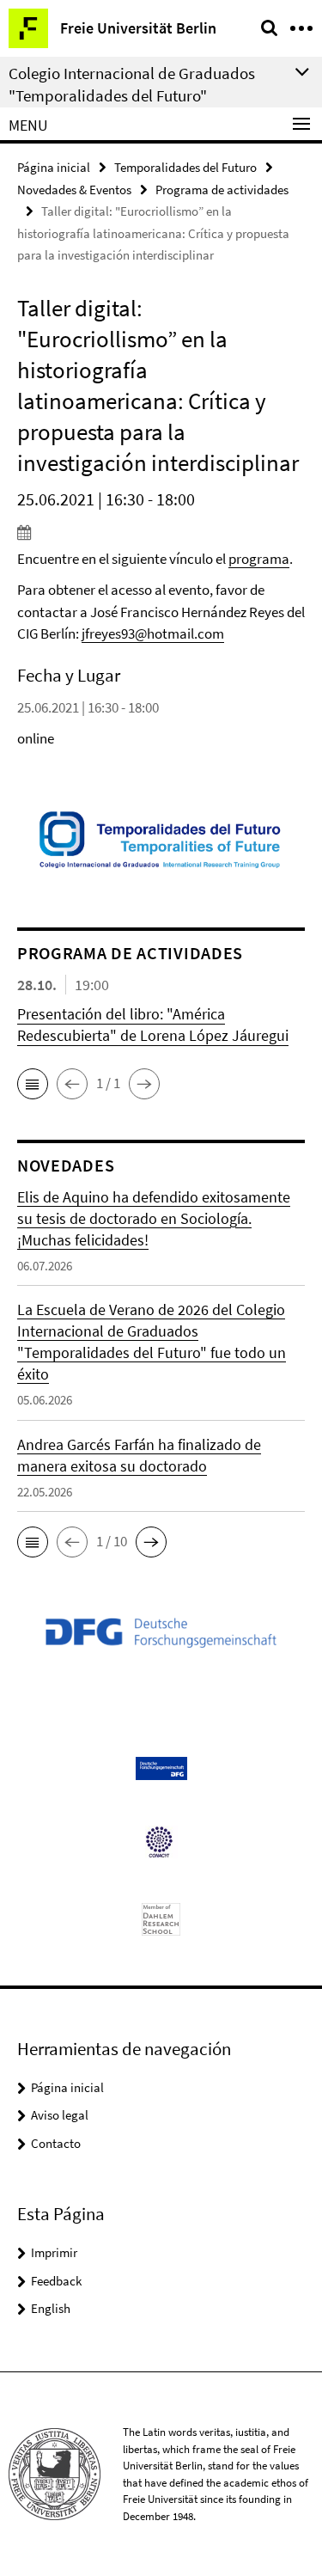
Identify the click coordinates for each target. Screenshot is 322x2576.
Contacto (56, 2143)
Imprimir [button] (54, 2252)
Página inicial (54, 167)
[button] (33, 1084)
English (51, 2308)
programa (259, 559)
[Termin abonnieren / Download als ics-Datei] (161, 532)
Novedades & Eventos (74, 190)
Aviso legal (60, 2115)
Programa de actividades (222, 190)
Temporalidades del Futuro (185, 167)
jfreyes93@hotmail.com (153, 633)
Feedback (56, 2281)
